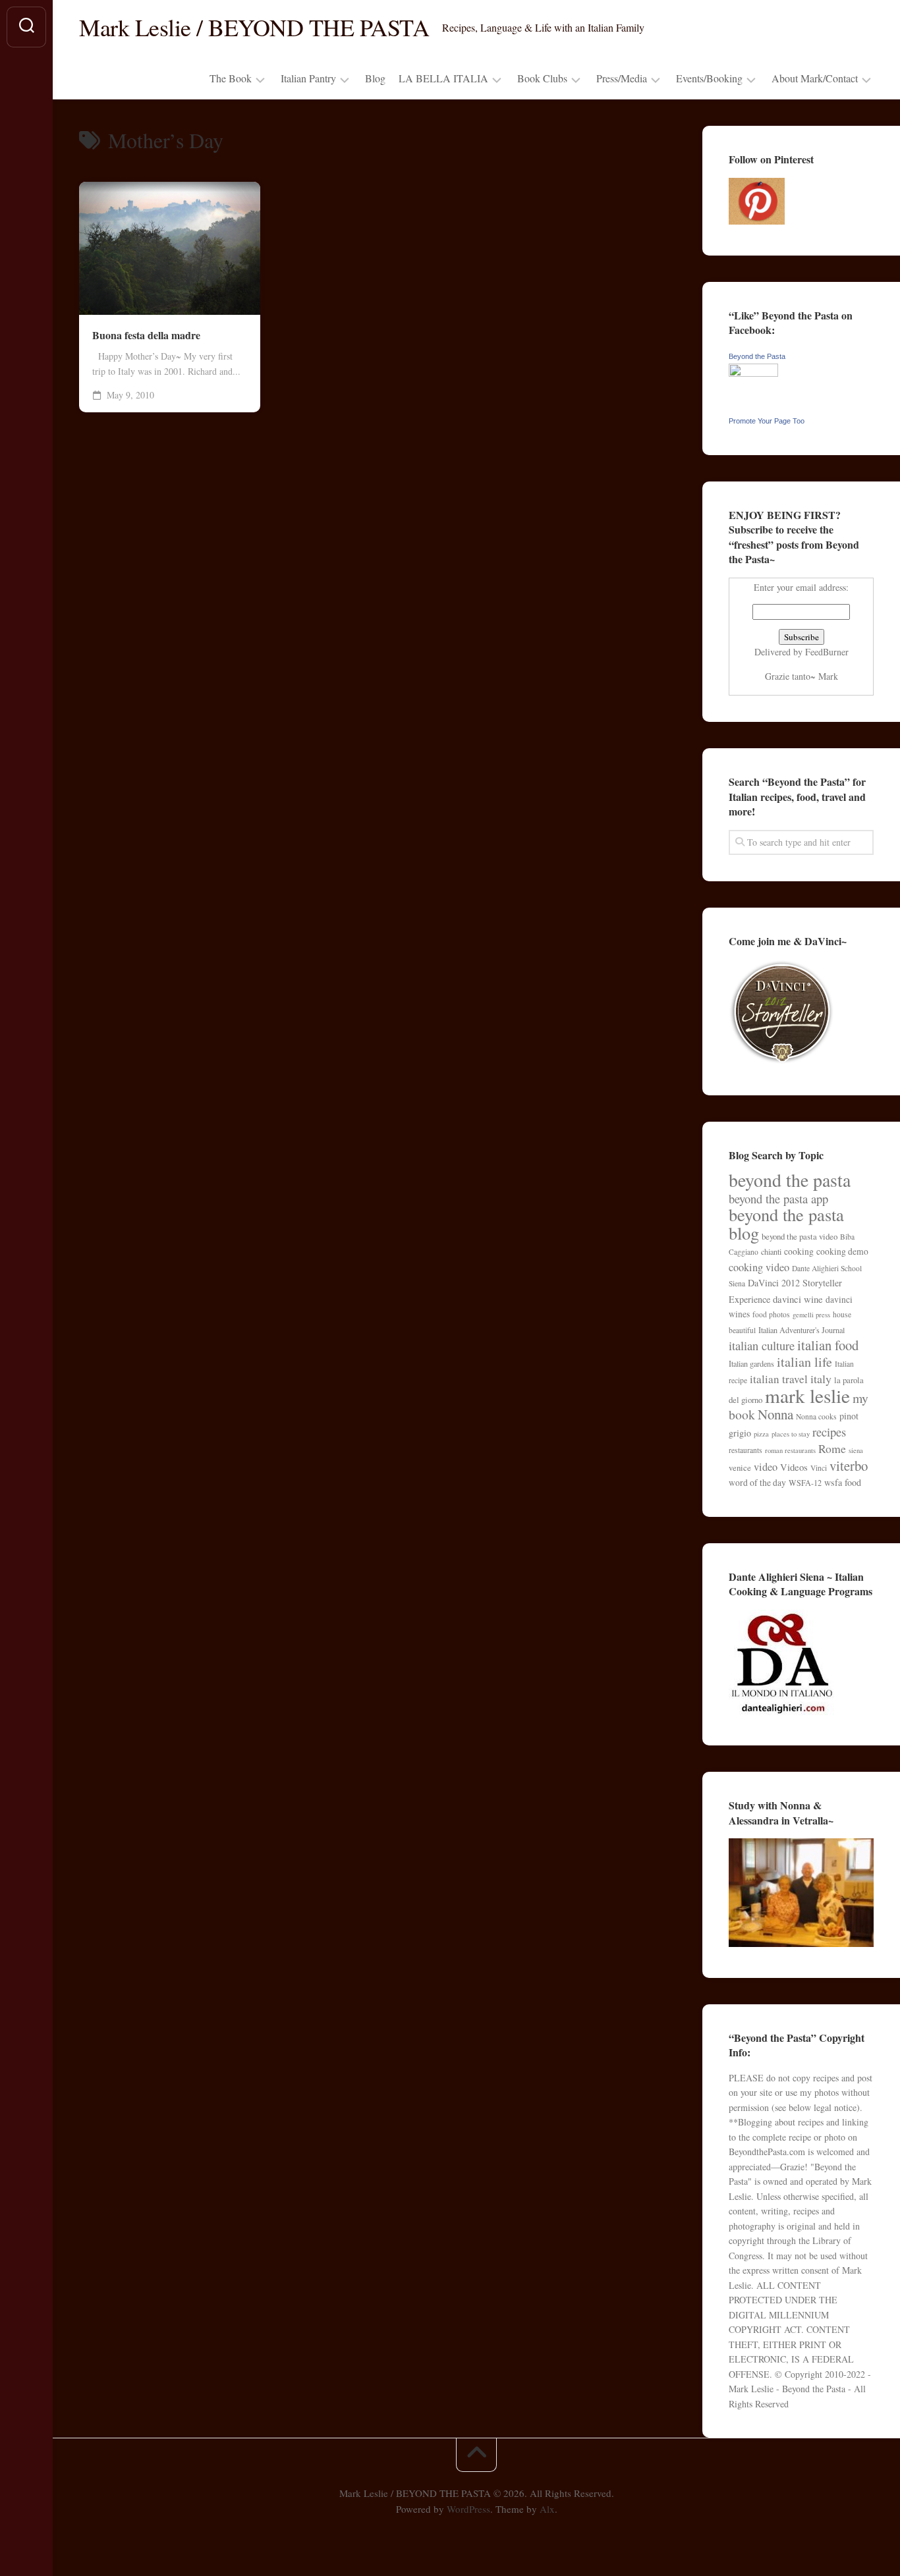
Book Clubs (542, 78)
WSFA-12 (805, 1483)
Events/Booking (709, 78)
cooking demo (842, 1251)
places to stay (791, 1434)
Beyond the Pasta (757, 356)
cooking (799, 1251)
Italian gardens (751, 1363)
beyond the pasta (790, 1180)
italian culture (762, 1345)
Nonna (775, 1414)
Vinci (819, 1468)
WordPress (468, 2509)
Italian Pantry (308, 78)
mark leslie (807, 1395)
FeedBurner (827, 652)
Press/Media (622, 78)
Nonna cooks (816, 1416)
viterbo (849, 1466)
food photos (771, 1314)
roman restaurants (790, 1450)
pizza (761, 1434)
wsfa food (843, 1482)
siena (856, 1450)
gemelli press (811, 1315)
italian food (828, 1345)
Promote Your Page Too (767, 421)
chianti (771, 1251)
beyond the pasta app (778, 1198)
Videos (794, 1467)
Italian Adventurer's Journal (802, 1330)
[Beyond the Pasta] (753, 373)
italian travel (779, 1379)
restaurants (745, 1450)
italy (821, 1379)
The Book (231, 78)
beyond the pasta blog (786, 1223)
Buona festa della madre (146, 335)
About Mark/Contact (815, 78)
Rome (832, 1448)
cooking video (759, 1267)
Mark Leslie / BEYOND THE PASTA (254, 27)
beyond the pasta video (800, 1236)
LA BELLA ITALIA (443, 78)
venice (740, 1467)
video (766, 1467)
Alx (547, 2509)
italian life (804, 1362)
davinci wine (798, 1299)
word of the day (757, 1483)
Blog (375, 78)
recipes (829, 1432)
